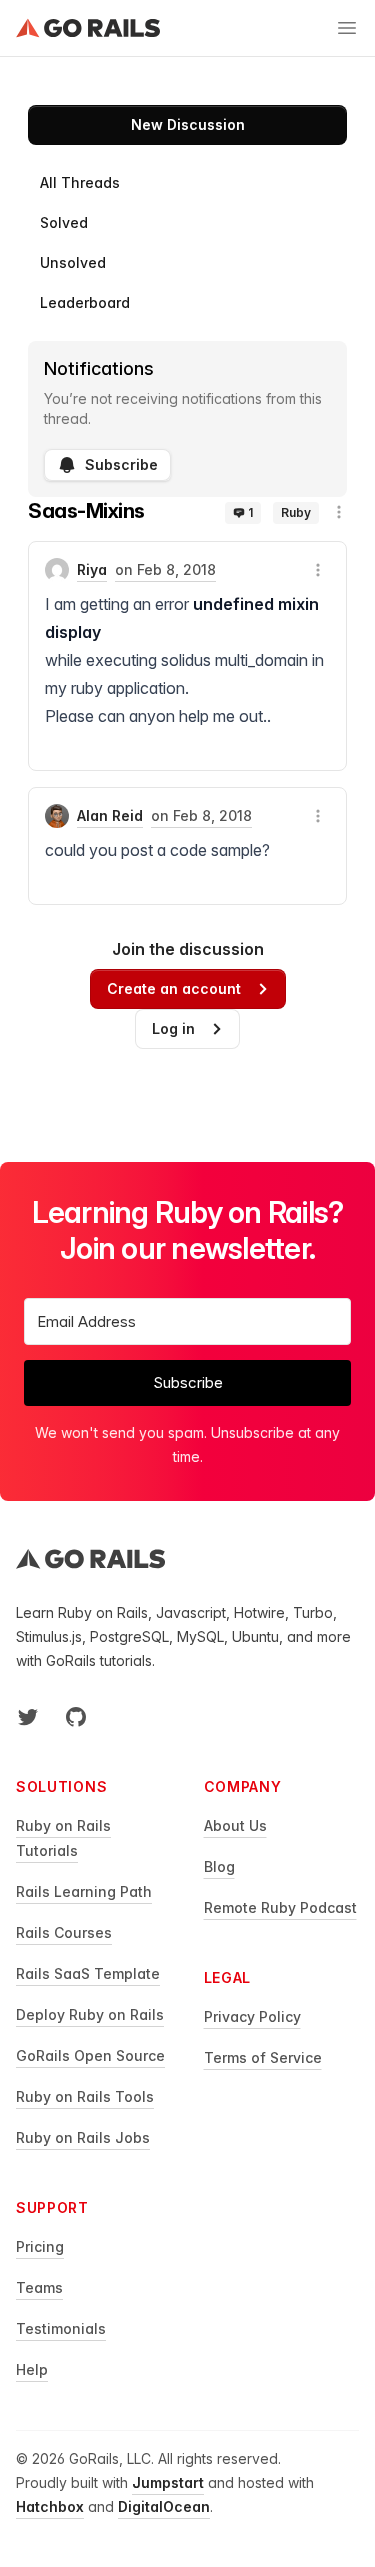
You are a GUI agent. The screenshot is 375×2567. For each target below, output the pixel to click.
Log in (173, 1028)
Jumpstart (168, 2482)
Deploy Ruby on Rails (90, 2014)
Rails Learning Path (84, 1891)
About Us (235, 1825)
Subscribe (121, 464)
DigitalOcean (164, 2506)
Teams (39, 2287)
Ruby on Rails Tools (85, 2096)
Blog (219, 1866)
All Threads (80, 182)
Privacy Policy (252, 2016)
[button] (339, 512)
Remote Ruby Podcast (280, 1907)
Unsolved (73, 262)
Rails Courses (64, 1932)
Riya (92, 569)
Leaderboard (85, 302)
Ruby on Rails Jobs (83, 2137)
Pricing (40, 2246)
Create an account (174, 988)
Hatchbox (50, 2506)
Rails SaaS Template (88, 1973)
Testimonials (61, 2328)
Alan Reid (110, 815)
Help (32, 2369)
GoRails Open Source (90, 2055)
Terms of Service (263, 2057)
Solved (64, 222)
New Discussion (188, 124)
